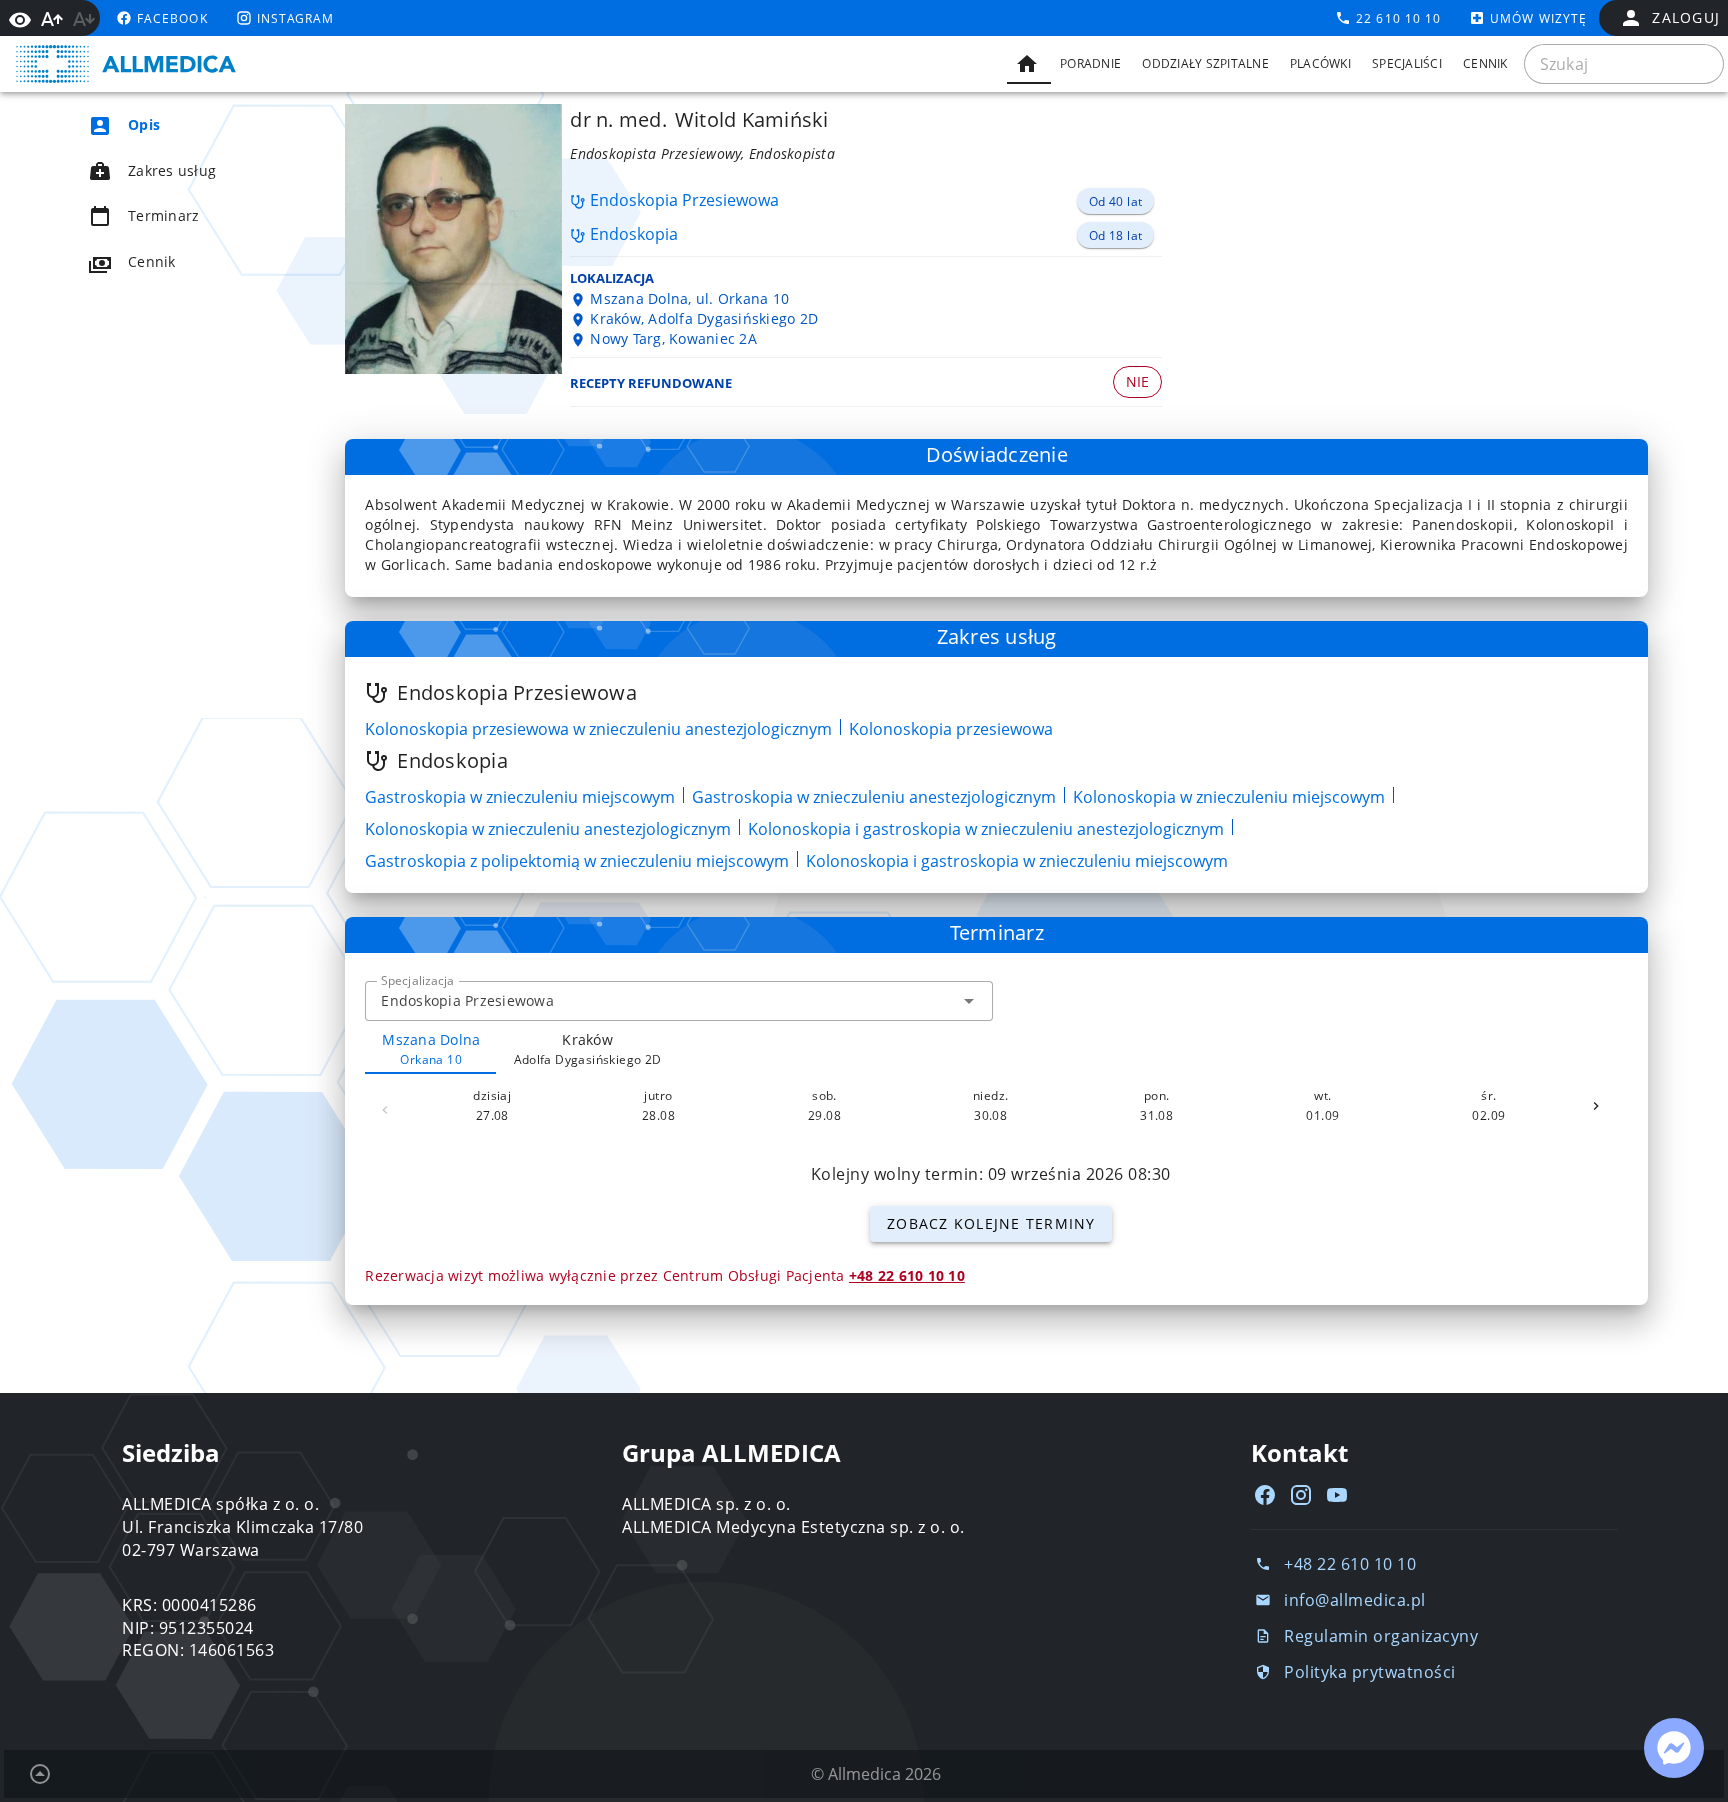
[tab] (1029, 64)
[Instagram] (1301, 1495)
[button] (969, 1001)
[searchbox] (1624, 64)
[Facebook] (1265, 1495)
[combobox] (678, 1001)
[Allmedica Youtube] (1337, 1495)
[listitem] (180, 125)
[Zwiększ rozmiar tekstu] (52, 19)
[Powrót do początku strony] (40, 1774)
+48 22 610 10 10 (907, 1275)
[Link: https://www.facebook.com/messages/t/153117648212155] (1674, 1748)
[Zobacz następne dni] (1596, 1106)
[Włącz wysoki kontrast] (20, 18)
